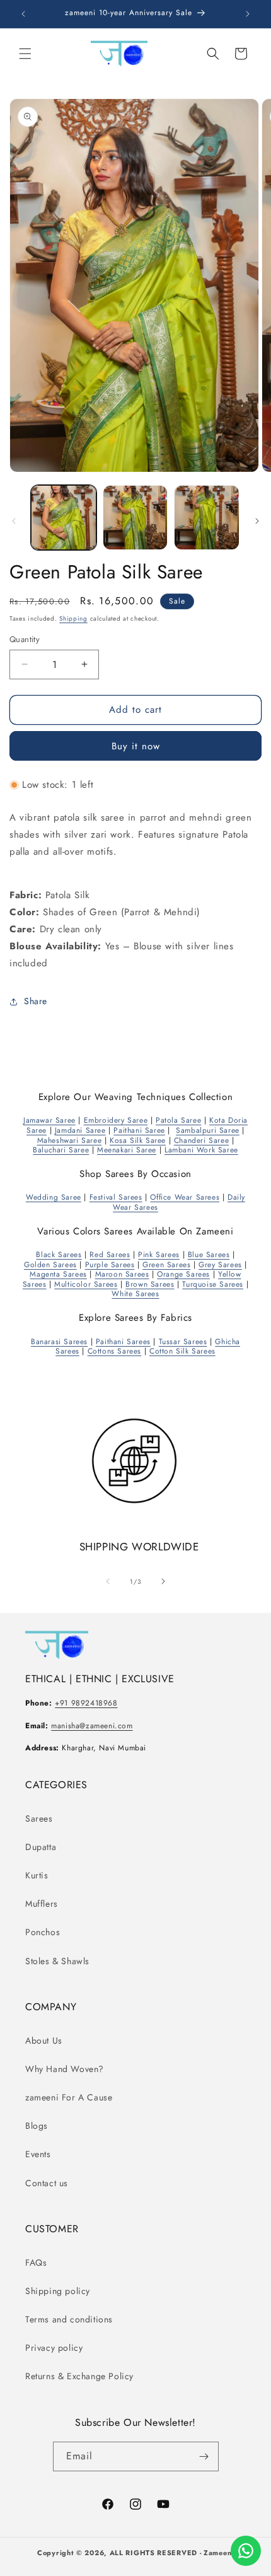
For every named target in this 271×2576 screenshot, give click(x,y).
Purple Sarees (110, 1265)
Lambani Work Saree (201, 1150)
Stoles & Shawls (57, 1961)
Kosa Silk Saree (138, 1140)
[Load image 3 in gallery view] (207, 518)
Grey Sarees (220, 1265)
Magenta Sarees (58, 1274)
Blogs (37, 2126)
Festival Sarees (116, 1197)
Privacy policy (54, 2348)
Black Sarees (59, 1255)
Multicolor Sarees (86, 1284)
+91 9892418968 (86, 1703)
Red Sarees (110, 1255)
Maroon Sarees (122, 1274)
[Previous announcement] (23, 14)
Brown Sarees (150, 1284)
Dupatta (41, 1847)
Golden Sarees (50, 1265)
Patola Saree (178, 1120)
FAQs (36, 2263)
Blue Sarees (209, 1255)
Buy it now (136, 746)
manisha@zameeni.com (92, 1726)
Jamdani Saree (80, 1130)
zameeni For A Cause (69, 2097)
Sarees (39, 1818)
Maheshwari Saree (70, 1140)
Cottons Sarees (114, 1351)
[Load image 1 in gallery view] (64, 518)
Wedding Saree (54, 1197)
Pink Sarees (159, 1255)
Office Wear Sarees (185, 1197)
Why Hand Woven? (65, 2069)
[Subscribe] (204, 2456)
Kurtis (37, 1875)
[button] (25, 54)
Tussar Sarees (183, 1342)
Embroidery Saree (116, 1120)
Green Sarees (166, 1265)
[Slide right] (257, 521)
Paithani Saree (139, 1130)
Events (38, 2154)
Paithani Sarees (123, 1342)
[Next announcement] (248, 14)
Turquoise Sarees (213, 1284)
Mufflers (42, 1904)
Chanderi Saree (201, 1140)
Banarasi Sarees (59, 1342)
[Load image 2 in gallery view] (135, 518)
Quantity (25, 639)
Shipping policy (58, 2291)
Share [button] (36, 1001)
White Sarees (135, 1294)
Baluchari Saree (61, 1150)
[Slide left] (14, 521)
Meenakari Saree (127, 1150)
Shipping (73, 618)
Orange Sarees (183, 1274)
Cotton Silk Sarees (182, 1351)
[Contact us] (246, 2551)
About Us (44, 2040)
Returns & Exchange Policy (79, 2376)
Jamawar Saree (49, 1120)
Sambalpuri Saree (208, 1130)
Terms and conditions (69, 2319)
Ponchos (43, 1932)
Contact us (47, 2183)
